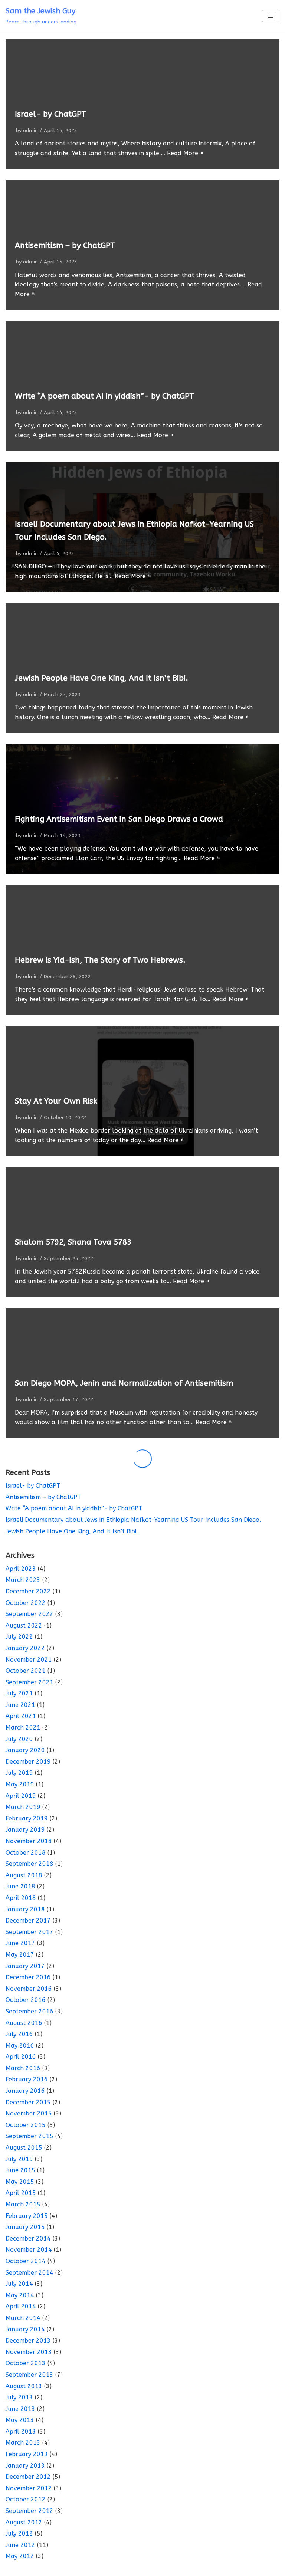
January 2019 (25, 1830)
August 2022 (24, 1625)
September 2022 (30, 1614)
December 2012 (28, 2477)
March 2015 (23, 2204)
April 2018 (21, 1898)
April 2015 (21, 2193)
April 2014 (21, 2306)
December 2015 (28, 2102)
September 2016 (30, 2011)
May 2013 (20, 2420)
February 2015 (27, 2216)
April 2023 (21, 1569)
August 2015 (24, 2148)
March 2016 (23, 2068)
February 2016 (27, 2079)
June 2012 (20, 2545)
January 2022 (25, 1648)
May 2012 (20, 2556)
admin (30, 130)
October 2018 (26, 1853)
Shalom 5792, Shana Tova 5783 (73, 1242)
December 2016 (28, 1977)
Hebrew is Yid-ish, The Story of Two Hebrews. (100, 960)
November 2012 (29, 2488)
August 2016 (24, 2023)
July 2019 (19, 1773)
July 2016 (19, 2034)
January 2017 (25, 1966)
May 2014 (20, 2295)
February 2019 (27, 1818)
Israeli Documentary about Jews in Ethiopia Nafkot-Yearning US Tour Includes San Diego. (133, 1520)
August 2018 (24, 1875)
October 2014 (26, 2261)
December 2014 (28, 2239)
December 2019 (28, 1762)
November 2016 (29, 1989)
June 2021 (20, 1705)
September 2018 (30, 1864)
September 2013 (30, 2375)
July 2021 (19, 1693)
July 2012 (19, 2534)
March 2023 (23, 1580)
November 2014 (29, 2250)
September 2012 (30, 2511)
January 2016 (25, 2091)
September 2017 (30, 1932)
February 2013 (27, 2454)
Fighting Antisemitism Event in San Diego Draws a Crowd (119, 819)
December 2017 (28, 1920)
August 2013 (24, 2386)
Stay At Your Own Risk (56, 1101)
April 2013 (21, 2431)
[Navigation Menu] (271, 16)
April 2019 (21, 1796)
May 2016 (20, 2046)
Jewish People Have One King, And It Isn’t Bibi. (101, 678)
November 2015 (29, 2113)
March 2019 (23, 1807)
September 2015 (30, 2136)
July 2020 (19, 1739)
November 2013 (29, 2352)
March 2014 (23, 2318)
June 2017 (20, 1943)
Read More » (185, 153)
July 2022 (19, 1637)
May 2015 (20, 2182)
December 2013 (28, 2341)
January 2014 (25, 2329)
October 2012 (26, 2499)
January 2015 (25, 2227)
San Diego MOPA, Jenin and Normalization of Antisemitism (124, 1383)
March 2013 (23, 2443)
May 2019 (20, 1784)
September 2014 (30, 2273)
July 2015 (19, 2159)
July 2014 (19, 2284)
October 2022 (26, 1603)
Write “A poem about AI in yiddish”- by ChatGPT (104, 396)
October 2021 (26, 1671)
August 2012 (24, 2522)
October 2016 (26, 2000)
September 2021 (30, 1682)
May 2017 (20, 1955)
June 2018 (20, 1886)
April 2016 (21, 2057)
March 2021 (23, 1728)
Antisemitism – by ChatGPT (65, 245)
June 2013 (20, 2409)
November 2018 (29, 1841)
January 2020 (25, 1750)
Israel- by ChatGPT (50, 114)
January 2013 (25, 2466)
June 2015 (20, 2170)
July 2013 (19, 2397)
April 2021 (21, 1716)
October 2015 (26, 2125)
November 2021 (29, 1660)
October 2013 (26, 2363)
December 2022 (28, 1591)
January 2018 (25, 1909)
